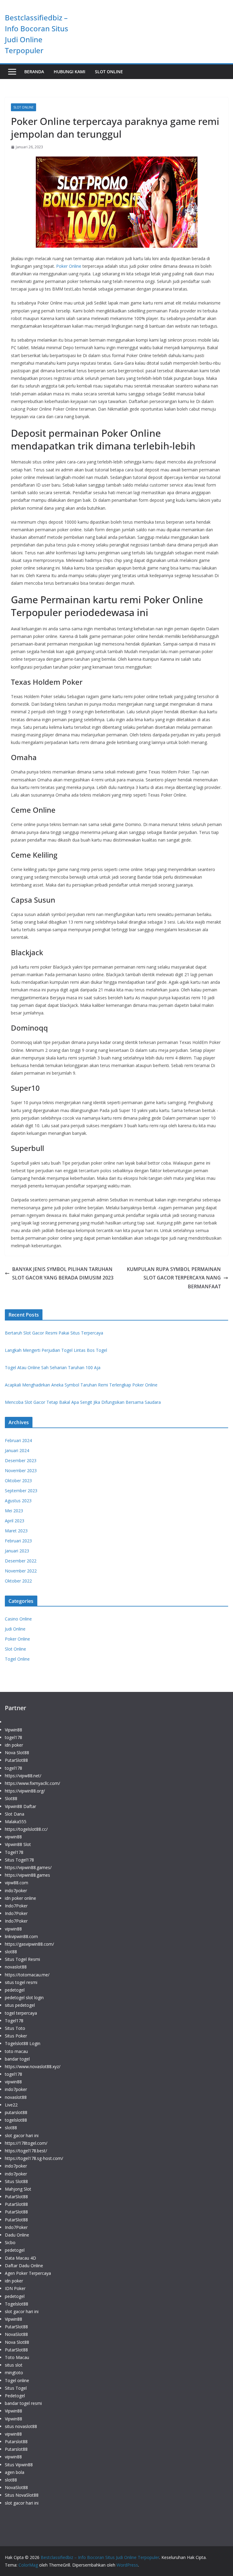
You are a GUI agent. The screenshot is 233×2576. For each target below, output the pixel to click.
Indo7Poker (16, 1906)
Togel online (17, 2380)
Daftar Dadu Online (24, 2266)
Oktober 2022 (18, 1581)
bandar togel (17, 2059)
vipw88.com (17, 1883)
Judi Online (15, 1629)
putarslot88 (16, 2112)
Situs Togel (16, 2388)
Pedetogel (15, 2396)
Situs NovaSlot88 (22, 2495)
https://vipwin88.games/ (28, 1867)
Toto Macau (17, 2357)
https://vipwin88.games (27, 1875)
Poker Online (69, 266)
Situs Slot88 (16, 2181)
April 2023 (15, 1521)
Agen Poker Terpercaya (28, 2273)
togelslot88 (16, 2120)
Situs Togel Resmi (22, 1959)
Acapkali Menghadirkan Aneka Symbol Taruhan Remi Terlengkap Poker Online (81, 1385)
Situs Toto (15, 2028)
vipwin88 (13, 1837)
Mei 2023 (14, 1511)
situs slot (14, 2365)
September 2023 (21, 1491)
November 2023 (21, 1471)
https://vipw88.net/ (23, 1776)
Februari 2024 (18, 1440)
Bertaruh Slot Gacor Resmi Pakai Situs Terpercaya (54, 1333)
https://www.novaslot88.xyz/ (33, 2066)
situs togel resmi (21, 1982)
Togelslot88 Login (23, 2043)
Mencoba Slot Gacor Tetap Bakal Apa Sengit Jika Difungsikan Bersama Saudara (83, 1402)
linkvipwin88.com (21, 1936)
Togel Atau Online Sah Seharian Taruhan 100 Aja (53, 1367)
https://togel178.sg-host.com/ (34, 2158)
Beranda (34, 72)
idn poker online (20, 1898)
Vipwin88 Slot (18, 1844)
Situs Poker (16, 2036)
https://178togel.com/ (26, 2143)
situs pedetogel (20, 2005)
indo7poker (16, 1891)
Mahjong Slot (18, 2189)
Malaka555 (16, 1822)
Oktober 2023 (18, 1481)
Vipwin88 (14, 1730)
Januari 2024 (17, 1450)
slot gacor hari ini (22, 2135)
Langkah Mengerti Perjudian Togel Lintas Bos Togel (56, 1350)
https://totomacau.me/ (27, 1975)
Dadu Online (17, 2235)
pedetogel (15, 1990)
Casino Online (18, 1619)
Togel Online (17, 1659)
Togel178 (14, 1852)
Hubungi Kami (69, 72)
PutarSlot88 (16, 1760)
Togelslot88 (17, 2304)
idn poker (14, 1745)
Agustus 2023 (18, 1501)
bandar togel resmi (23, 2403)
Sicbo (10, 2242)
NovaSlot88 (16, 2334)
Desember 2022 (21, 1561)
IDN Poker (15, 2288)
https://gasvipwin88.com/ (29, 1944)
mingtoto (14, 2373)
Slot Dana (15, 1814)
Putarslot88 (16, 2442)
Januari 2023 (17, 1551)
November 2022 (21, 1571)
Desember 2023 (21, 1460)
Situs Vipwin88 (19, 2465)
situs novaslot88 (21, 2426)
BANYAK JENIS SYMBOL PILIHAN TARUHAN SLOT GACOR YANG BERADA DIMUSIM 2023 (63, 1274)
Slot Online (109, 72)
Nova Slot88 (17, 1753)
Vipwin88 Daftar (20, 1806)
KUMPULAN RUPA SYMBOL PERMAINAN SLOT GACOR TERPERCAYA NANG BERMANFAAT (174, 1278)
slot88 (11, 1952)
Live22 (11, 2105)
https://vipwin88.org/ (25, 1791)
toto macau (16, 2051)
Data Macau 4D (20, 2258)
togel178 (14, 1737)
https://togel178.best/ (26, 2151)
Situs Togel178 (19, 1860)
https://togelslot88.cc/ (26, 1829)
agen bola (15, 2472)
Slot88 (11, 1798)
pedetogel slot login (24, 1997)
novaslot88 (16, 1967)
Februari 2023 (18, 1541)
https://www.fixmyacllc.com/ (32, 1783)
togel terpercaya (21, 2013)
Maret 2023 (16, 1531)
